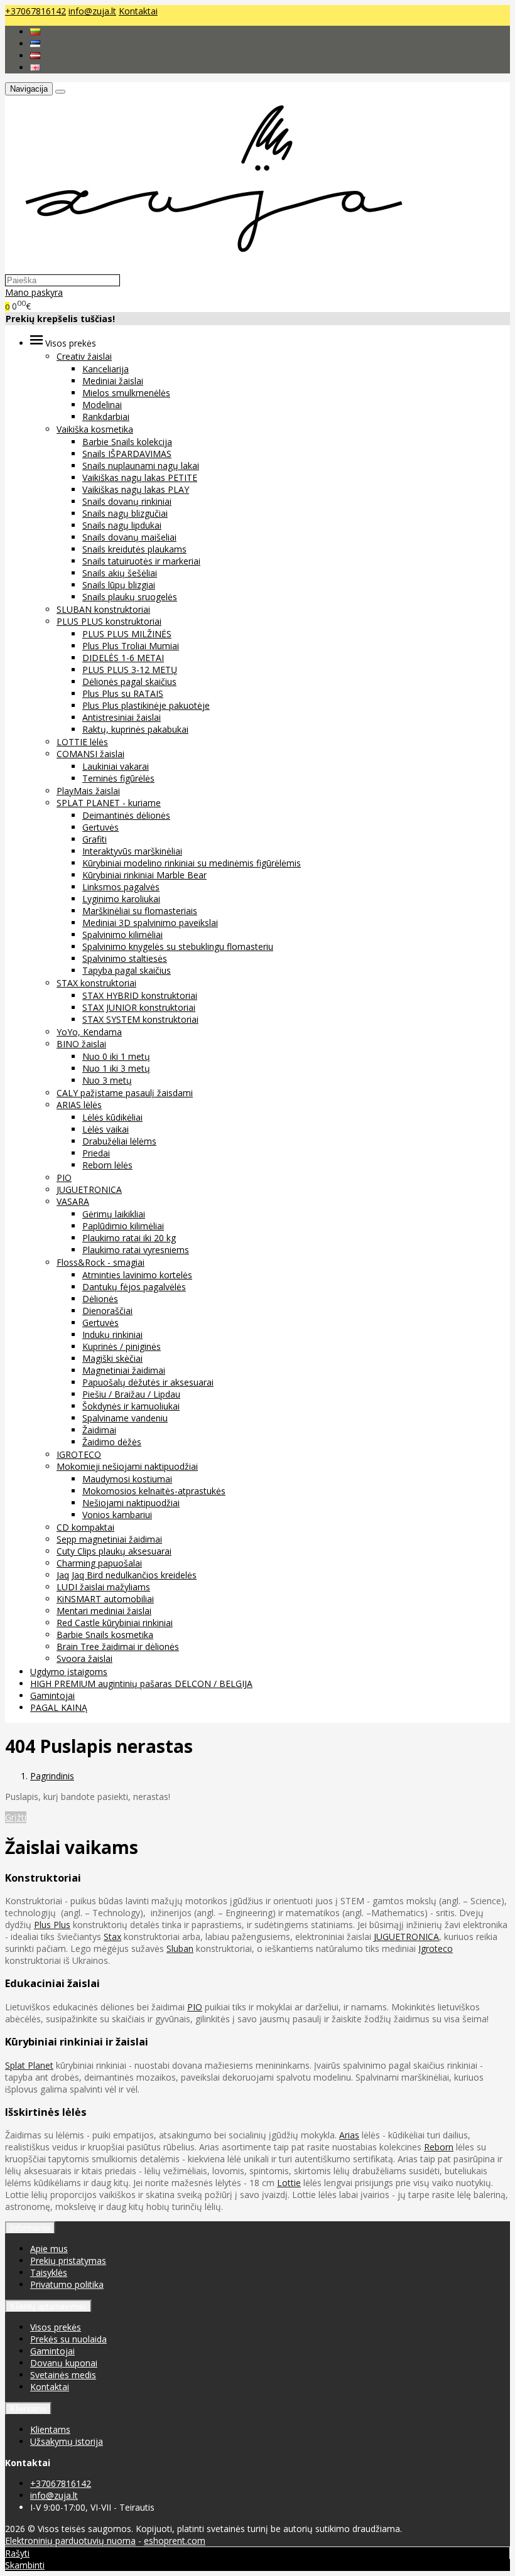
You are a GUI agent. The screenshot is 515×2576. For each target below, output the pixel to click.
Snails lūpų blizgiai (119, 585)
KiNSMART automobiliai (105, 1599)
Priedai (96, 1153)
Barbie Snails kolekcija (127, 442)
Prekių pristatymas (68, 2261)
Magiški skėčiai (112, 1358)
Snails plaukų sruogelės (130, 597)
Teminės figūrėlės (118, 778)
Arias (349, 2135)
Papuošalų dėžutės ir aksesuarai (148, 1382)
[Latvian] (35, 56)
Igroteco (436, 1948)
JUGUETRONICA (89, 1189)
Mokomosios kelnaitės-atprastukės (154, 1491)
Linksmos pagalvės (121, 887)
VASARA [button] (73, 1201)
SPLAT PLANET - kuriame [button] (109, 803)
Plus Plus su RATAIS (123, 693)
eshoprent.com (175, 2541)
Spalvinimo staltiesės (125, 958)
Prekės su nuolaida (68, 2339)
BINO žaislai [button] (81, 1044)
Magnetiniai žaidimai (124, 1370)
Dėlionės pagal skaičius (129, 682)
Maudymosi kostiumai (127, 1479)
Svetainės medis (63, 2375)
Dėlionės (100, 1299)
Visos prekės (56, 2327)
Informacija (30, 2228)
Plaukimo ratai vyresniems (136, 1250)
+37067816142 (35, 11)
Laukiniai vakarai (116, 766)
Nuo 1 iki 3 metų (116, 1068)
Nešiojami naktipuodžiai (131, 1503)
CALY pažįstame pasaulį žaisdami (125, 1093)
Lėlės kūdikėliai (112, 1117)
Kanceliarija (106, 369)
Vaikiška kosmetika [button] (95, 429)
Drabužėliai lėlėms (119, 1141)
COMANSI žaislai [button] (90, 754)
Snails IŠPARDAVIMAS (127, 454)
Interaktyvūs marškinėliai (132, 851)
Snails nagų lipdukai (122, 525)
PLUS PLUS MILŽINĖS (127, 634)
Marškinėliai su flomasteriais (140, 911)
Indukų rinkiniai (112, 1334)
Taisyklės (49, 2272)
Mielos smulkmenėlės (126, 393)
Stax (112, 1937)
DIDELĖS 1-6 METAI (123, 658)
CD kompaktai (85, 1527)
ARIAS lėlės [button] (79, 1105)
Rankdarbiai (106, 417)
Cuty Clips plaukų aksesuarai (114, 1551)
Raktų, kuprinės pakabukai (135, 729)
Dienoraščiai (107, 1311)
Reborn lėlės (107, 1165)
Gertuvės (100, 827)
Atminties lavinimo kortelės (137, 1275)
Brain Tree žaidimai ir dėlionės (118, 1646)
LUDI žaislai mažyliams (103, 1587)
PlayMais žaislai (88, 791)
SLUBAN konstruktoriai (103, 609)
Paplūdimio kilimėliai (123, 1226)
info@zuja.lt (92, 11)
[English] (35, 67)
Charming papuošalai (99, 1563)
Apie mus (49, 2249)
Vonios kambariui (117, 1515)
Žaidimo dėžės (112, 1442)
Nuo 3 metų (107, 1080)
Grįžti (16, 1817)
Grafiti (95, 839)
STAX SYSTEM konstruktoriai (140, 1019)
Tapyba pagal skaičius (127, 970)
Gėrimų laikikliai (114, 1214)
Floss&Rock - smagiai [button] (100, 1262)
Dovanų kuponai (64, 2363)
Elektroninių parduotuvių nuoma (70, 2541)
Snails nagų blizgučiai (125, 513)
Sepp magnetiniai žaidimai (109, 1539)
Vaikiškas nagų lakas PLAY (136, 489)
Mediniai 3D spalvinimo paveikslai (150, 923)
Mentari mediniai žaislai (104, 1611)
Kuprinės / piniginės (122, 1346)
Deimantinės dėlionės (126, 815)
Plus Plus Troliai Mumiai (131, 646)
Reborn (439, 2147)
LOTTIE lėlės (82, 742)
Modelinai (102, 405)
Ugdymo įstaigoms (69, 1672)
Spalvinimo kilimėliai (122, 935)
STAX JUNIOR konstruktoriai (139, 1007)
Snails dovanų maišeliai (129, 537)
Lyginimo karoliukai (121, 899)
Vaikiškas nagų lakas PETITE (140, 477)
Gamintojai (52, 1695)
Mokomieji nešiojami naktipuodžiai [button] (127, 1466)
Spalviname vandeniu (125, 1418)
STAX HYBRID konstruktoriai (140, 995)
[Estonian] (35, 44)
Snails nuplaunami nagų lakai (141, 466)
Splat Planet (29, 2065)
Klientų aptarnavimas (48, 2306)
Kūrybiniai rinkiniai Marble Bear (144, 875)
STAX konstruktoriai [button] (96, 983)
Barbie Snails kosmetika (105, 1635)
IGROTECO (79, 1454)
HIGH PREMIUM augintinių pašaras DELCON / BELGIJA (141, 1684)
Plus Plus (52, 1925)
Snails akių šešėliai (120, 573)
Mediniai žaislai (113, 381)
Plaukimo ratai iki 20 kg (129, 1238)
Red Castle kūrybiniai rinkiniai (115, 1623)
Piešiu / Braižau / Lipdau (131, 1394)
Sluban (180, 1948)
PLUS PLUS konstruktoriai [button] (109, 621)
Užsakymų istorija (67, 2441)
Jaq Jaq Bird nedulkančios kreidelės (127, 1575)
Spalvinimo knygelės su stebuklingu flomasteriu (178, 946)
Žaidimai (99, 1430)
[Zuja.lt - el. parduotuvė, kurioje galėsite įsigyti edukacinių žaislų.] (208, 268)
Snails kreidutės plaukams (134, 549)
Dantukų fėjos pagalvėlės (134, 1287)
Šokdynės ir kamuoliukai (131, 1406)
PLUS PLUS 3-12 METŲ (130, 670)
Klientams (28, 2409)
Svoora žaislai (84, 1658)
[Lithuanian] (35, 32)
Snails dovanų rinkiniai (127, 501)
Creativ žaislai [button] (84, 356)
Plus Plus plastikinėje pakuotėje (146, 705)
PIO (64, 1178)
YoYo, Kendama (89, 1032)
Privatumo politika (67, 2284)
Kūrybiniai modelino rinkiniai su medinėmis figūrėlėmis (192, 863)
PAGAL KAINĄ (59, 1707)
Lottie (289, 2183)
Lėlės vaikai (106, 1129)
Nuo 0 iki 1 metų (116, 1056)
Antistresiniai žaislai (122, 717)
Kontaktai (138, 11)
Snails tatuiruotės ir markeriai (141, 561)
